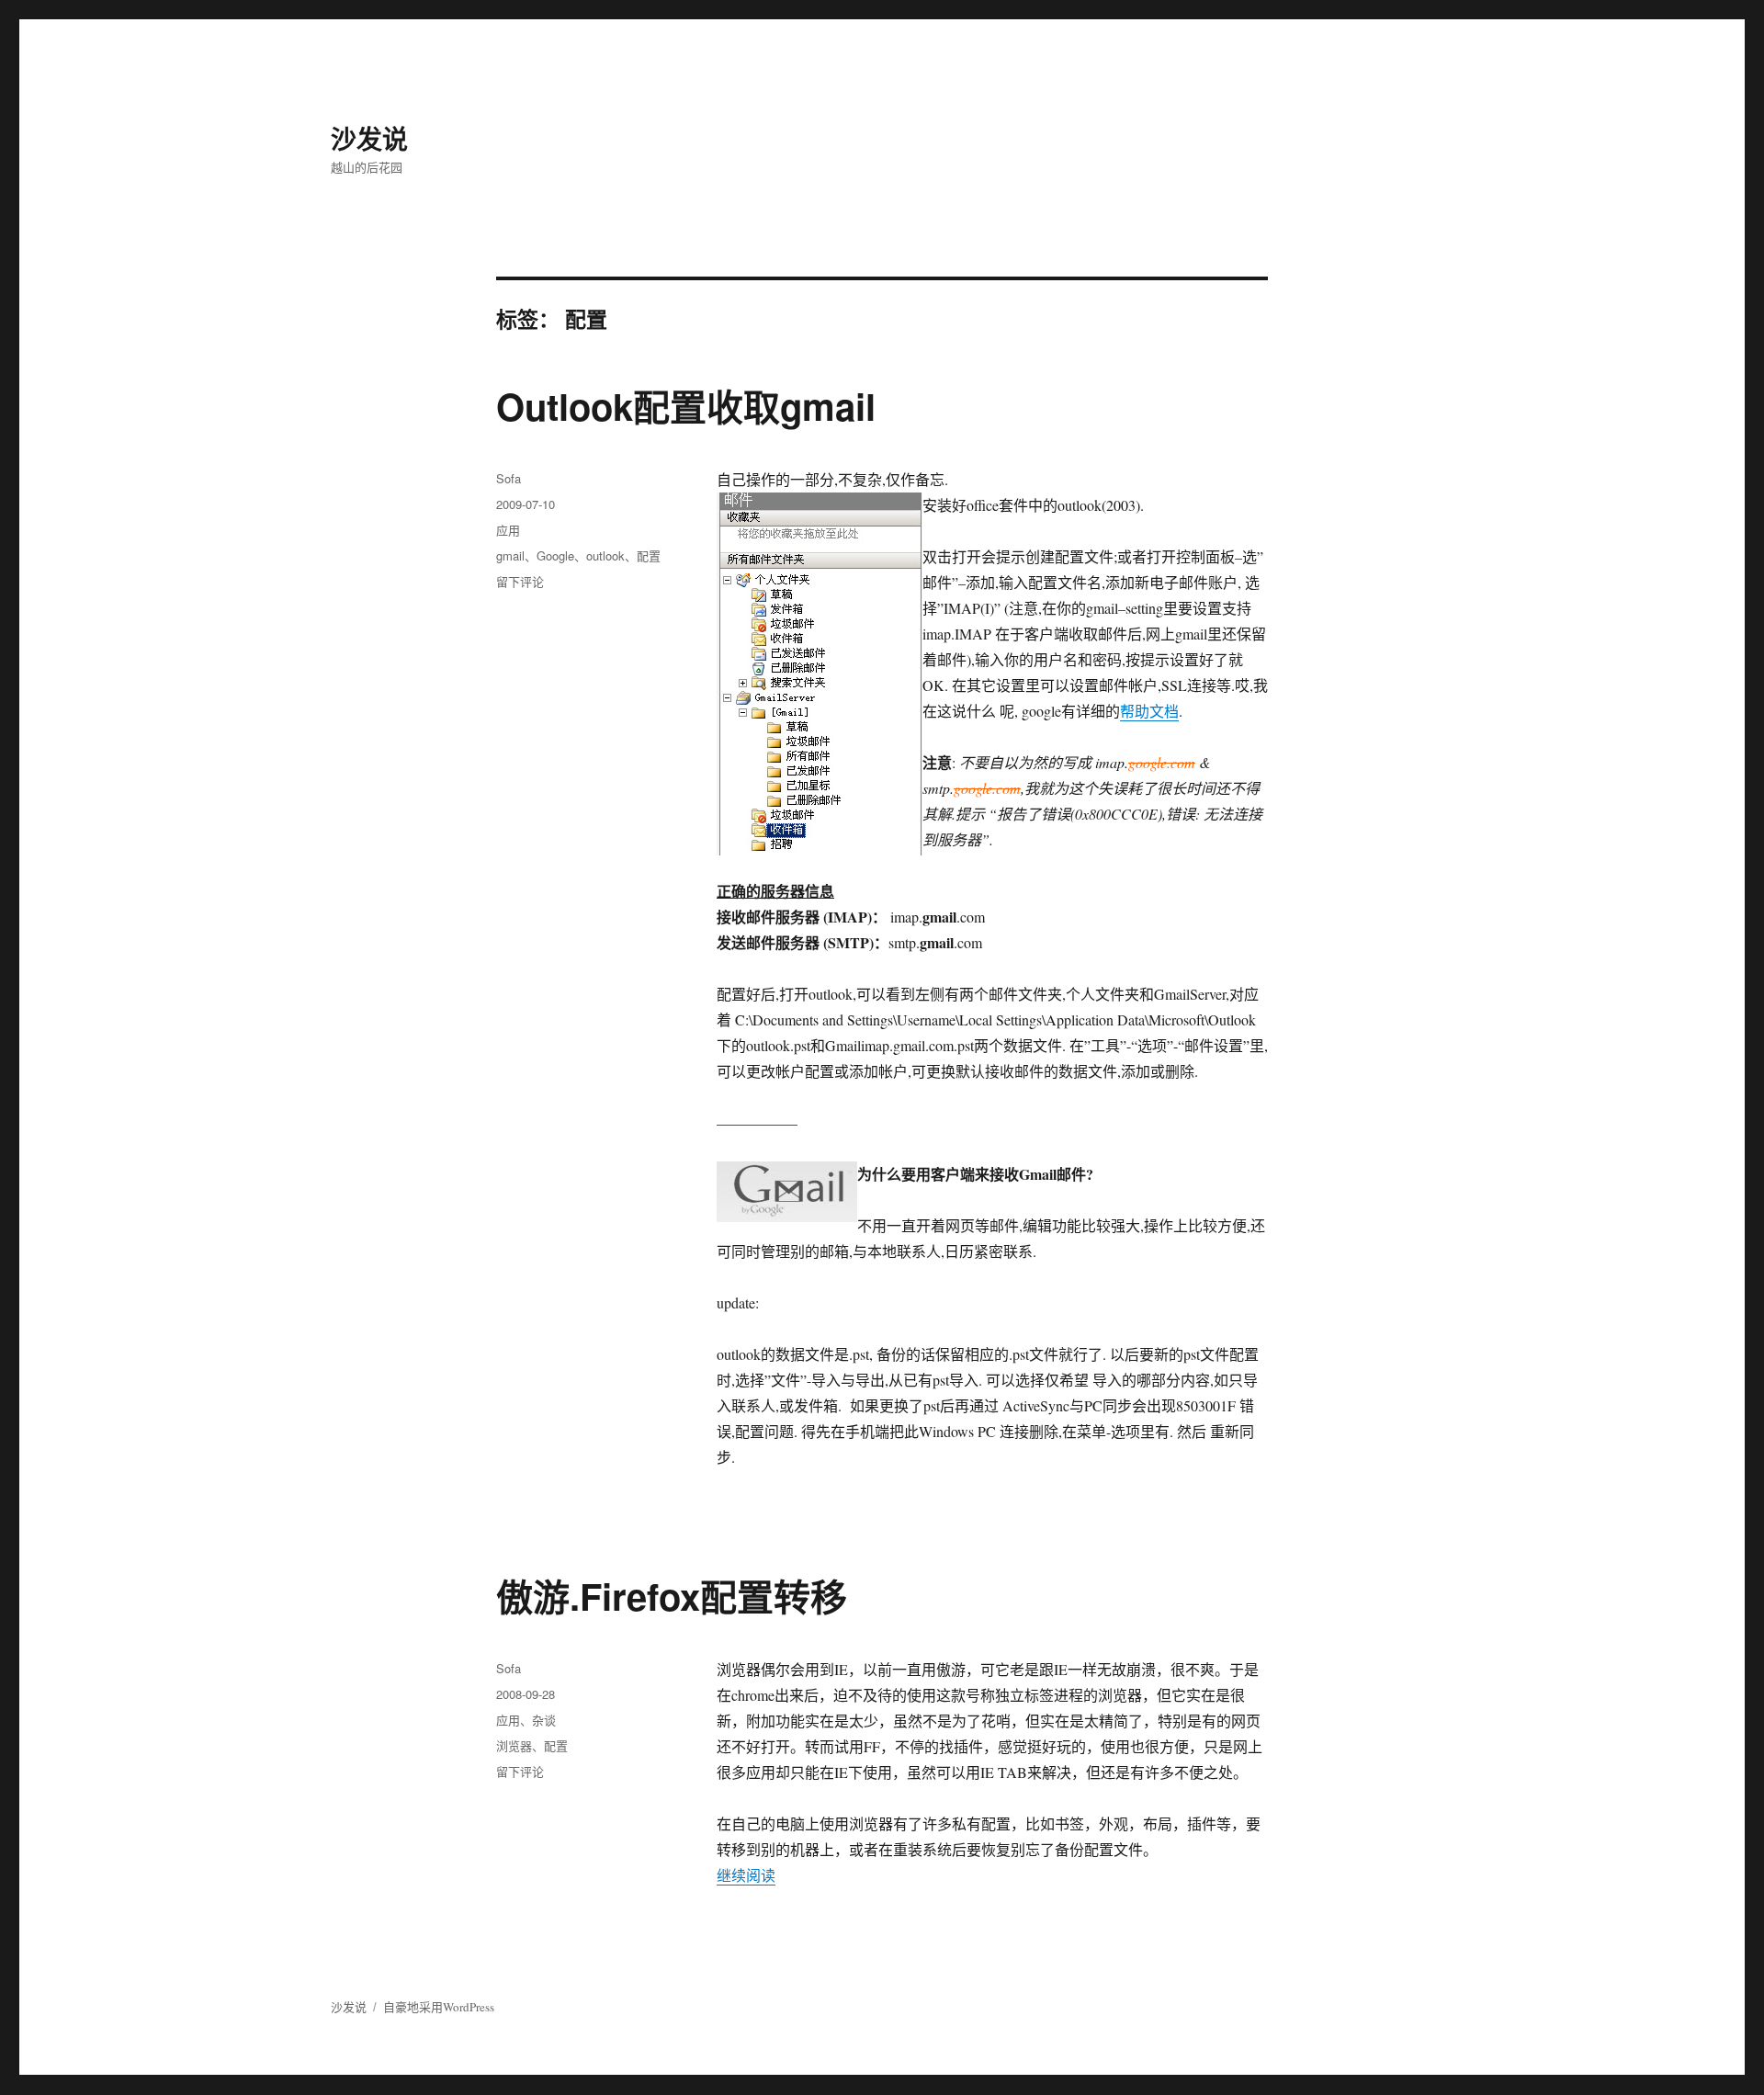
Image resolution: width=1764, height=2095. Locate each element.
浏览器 (514, 1745)
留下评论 (520, 581)
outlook (605, 555)
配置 (649, 555)
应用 (508, 530)
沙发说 (369, 138)
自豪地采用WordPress (439, 2007)
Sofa (509, 478)
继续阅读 (746, 1875)
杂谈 (544, 1720)
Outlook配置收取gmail (686, 406)
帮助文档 (1149, 711)
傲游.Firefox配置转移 (672, 1596)
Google (555, 555)
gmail (510, 555)
